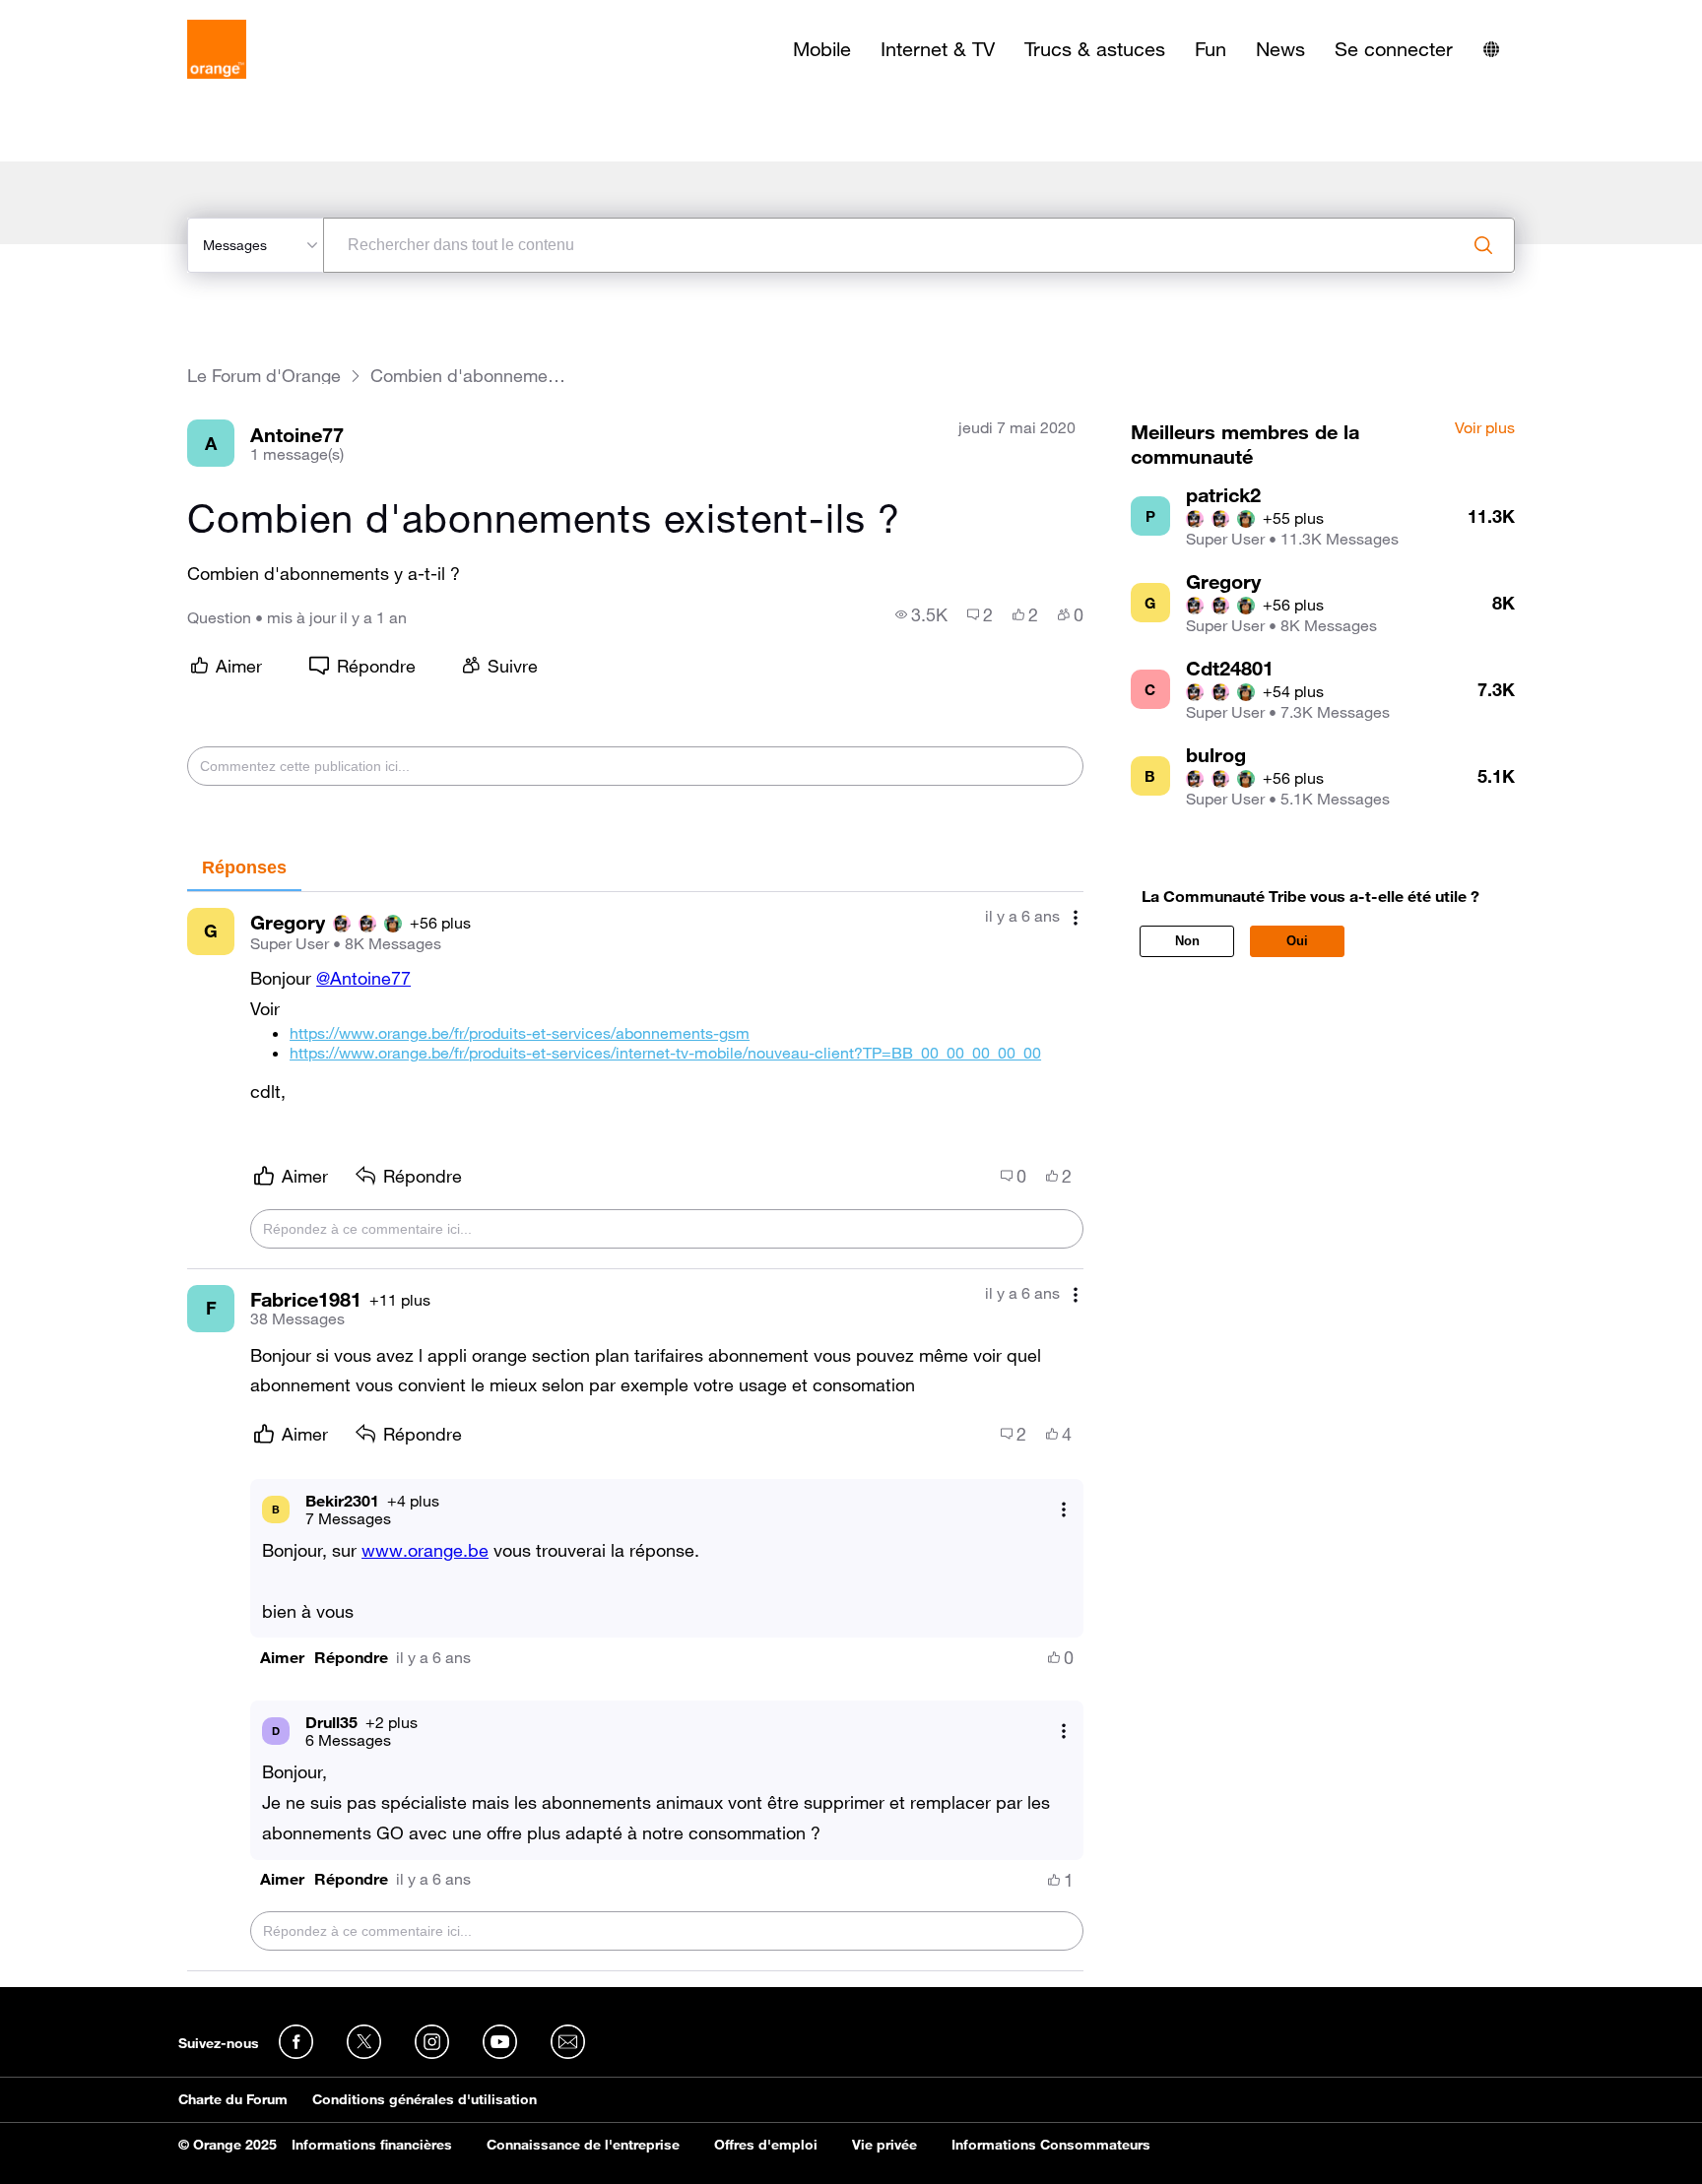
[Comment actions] (1076, 918)
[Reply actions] (1064, 1509)
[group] (921, 614)
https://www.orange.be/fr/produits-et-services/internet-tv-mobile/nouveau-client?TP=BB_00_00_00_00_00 (665, 1053)
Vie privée (884, 2145)
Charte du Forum (233, 2099)
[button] (282, 1658)
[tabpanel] (635, 1432)
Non (1187, 941)
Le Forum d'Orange (264, 376)
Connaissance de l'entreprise (583, 2145)
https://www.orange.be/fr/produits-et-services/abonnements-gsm (520, 1033)
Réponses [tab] (244, 867)
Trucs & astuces (1095, 49)
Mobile (822, 49)
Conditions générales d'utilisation (425, 2099)
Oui (1297, 941)
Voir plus (1485, 428)
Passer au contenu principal (105, 15)
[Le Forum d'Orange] (217, 49)
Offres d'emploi (766, 2145)
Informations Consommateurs (1051, 2145)
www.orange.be (425, 1550)
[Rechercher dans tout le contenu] (1483, 245)
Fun (1211, 49)
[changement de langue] (1491, 49)
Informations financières (372, 2145)
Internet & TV (938, 49)
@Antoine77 (363, 978)
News (1280, 49)
